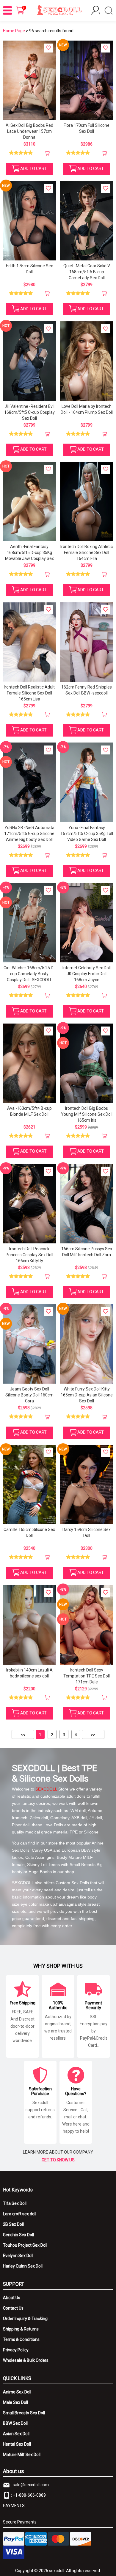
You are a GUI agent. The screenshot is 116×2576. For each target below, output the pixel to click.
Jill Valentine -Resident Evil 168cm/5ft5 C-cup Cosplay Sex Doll (29, 412)
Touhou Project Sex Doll (25, 2245)
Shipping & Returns (21, 2329)
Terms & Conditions (21, 2339)
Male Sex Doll (15, 2402)
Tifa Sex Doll (15, 2203)
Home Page (14, 31)
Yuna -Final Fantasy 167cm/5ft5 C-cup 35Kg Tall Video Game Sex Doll (87, 834)
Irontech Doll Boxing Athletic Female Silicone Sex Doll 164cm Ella (87, 552)
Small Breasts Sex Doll (24, 2413)
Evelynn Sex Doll (18, 2256)
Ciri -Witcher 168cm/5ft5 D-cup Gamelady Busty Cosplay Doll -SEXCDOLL (29, 974)
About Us (12, 2298)
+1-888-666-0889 (29, 2495)
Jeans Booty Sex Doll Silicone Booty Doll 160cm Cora (29, 1395)
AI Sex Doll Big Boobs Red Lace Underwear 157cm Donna (29, 131)
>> (93, 1735)
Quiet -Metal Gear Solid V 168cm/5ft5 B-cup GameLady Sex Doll (87, 272)
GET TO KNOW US (58, 2160)
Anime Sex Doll (17, 2392)
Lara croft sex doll (20, 2214)
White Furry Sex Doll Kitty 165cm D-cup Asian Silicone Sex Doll (87, 1395)
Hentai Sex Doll (17, 2444)
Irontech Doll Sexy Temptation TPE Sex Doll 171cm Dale (87, 1676)
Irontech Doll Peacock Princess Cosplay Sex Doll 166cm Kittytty (29, 1255)
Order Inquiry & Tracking (25, 2319)
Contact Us (13, 2308)
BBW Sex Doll (15, 2423)
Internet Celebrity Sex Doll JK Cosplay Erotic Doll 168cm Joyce (87, 974)
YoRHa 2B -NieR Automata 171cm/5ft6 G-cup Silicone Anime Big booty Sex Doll (29, 834)
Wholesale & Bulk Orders (26, 2360)
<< (23, 1735)
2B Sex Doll (13, 2224)
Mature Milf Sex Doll (22, 2455)
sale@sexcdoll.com (31, 2485)
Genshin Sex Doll (18, 2235)
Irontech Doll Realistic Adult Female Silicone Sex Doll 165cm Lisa (29, 693)
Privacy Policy (16, 2350)
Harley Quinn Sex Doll (23, 2266)
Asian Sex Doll (16, 2434)
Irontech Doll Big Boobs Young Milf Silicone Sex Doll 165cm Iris (87, 1114)
